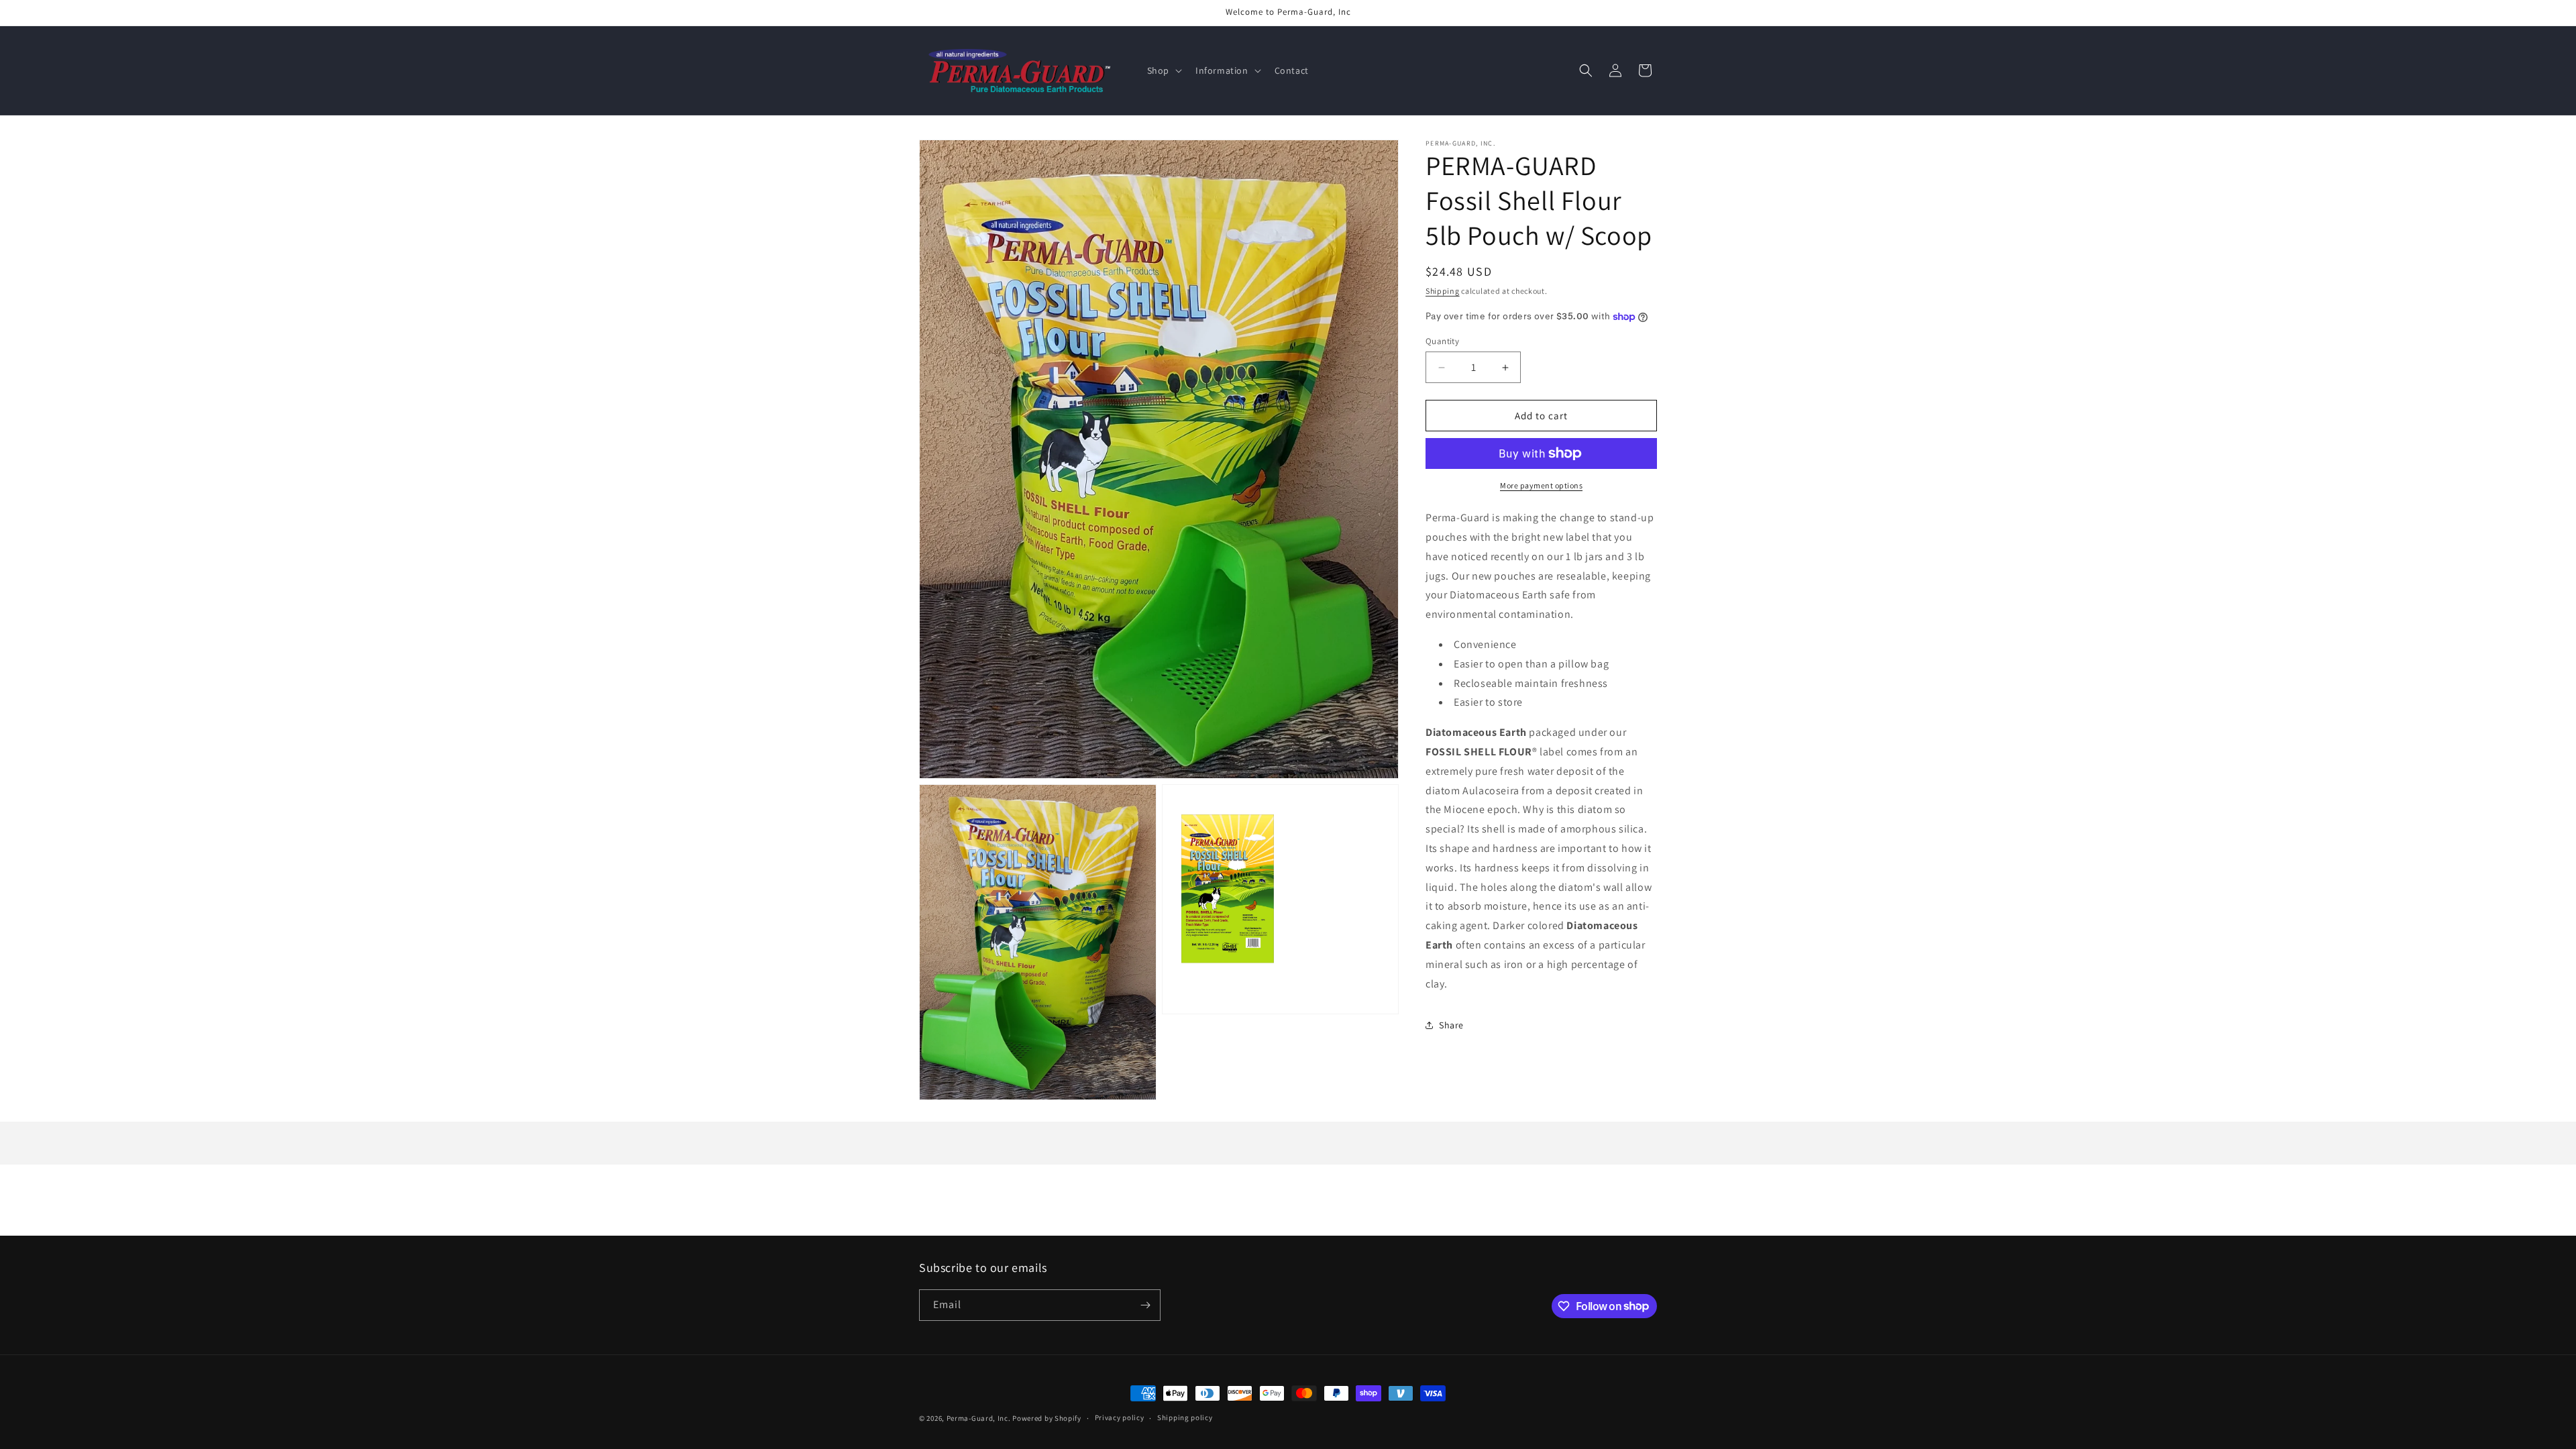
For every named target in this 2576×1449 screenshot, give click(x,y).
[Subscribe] (1145, 1305)
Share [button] (1451, 1025)
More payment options (1541, 485)
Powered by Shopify (1047, 1418)
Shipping (1443, 291)
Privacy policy (1120, 1417)
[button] (1163, 70)
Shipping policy (1185, 1417)
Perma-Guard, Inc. (979, 1418)
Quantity (1442, 341)
